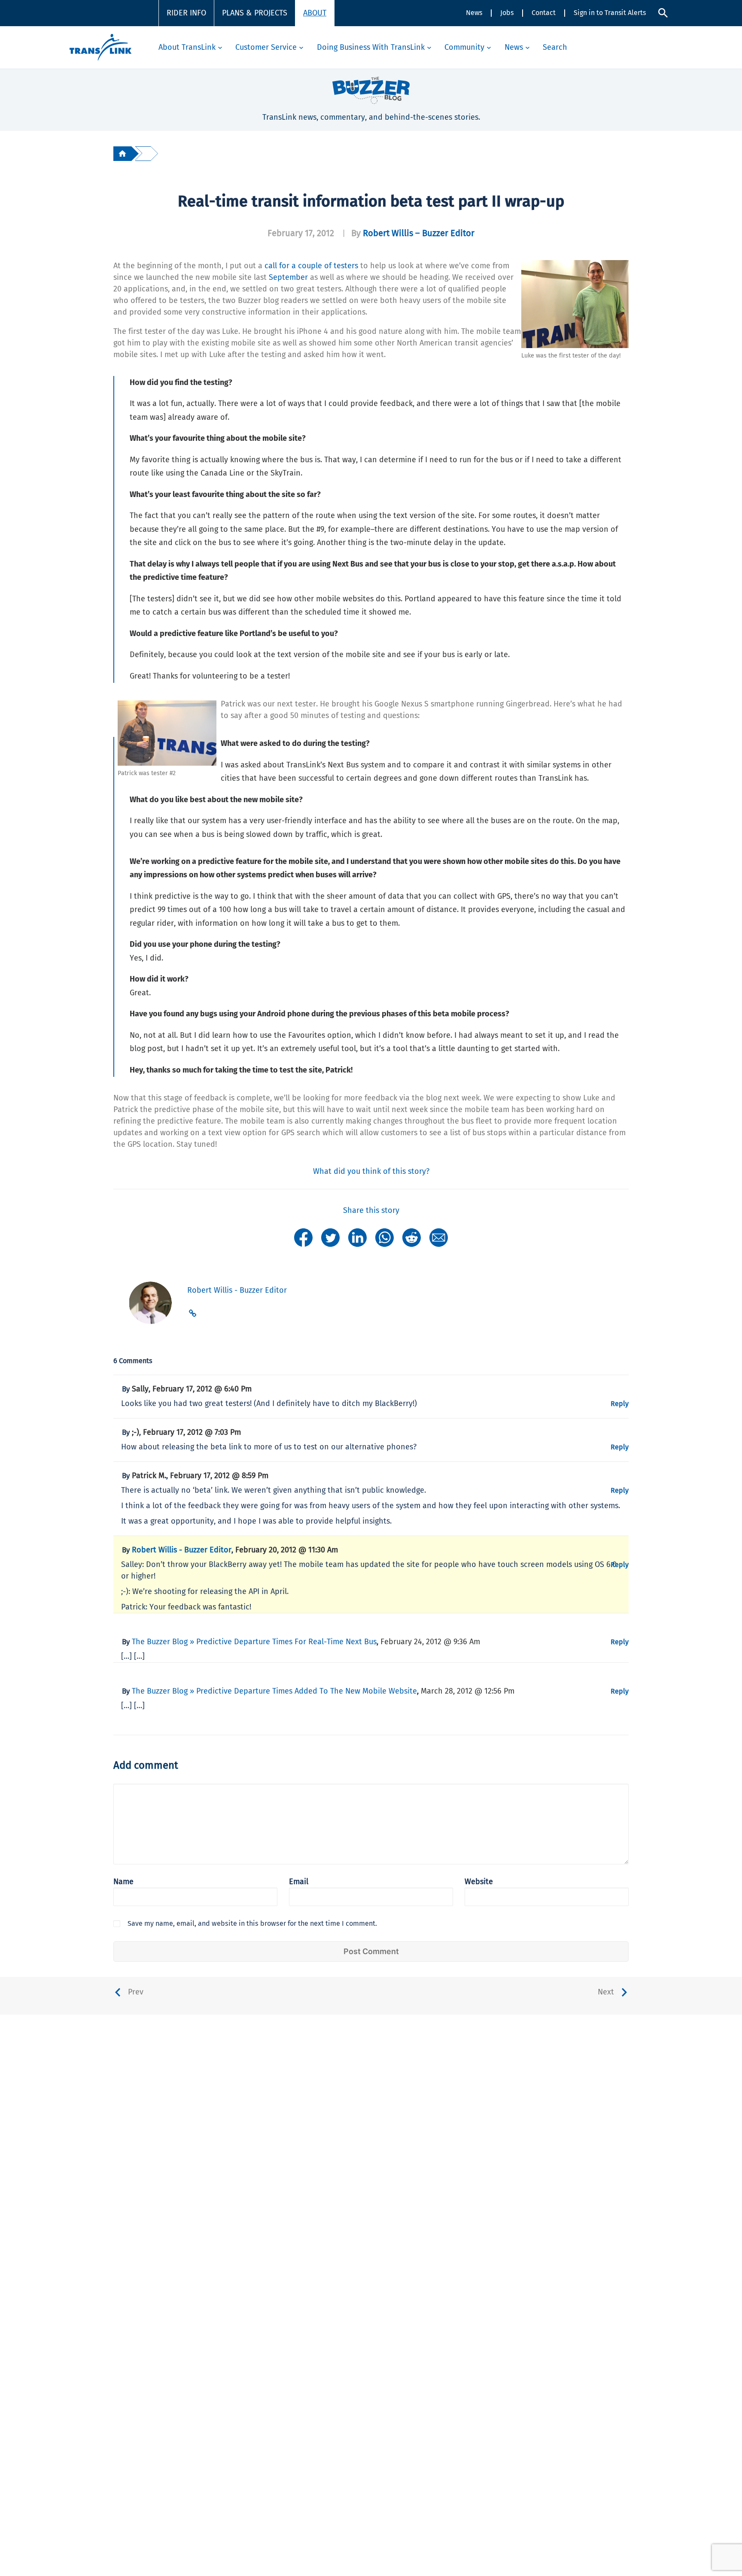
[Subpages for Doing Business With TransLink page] (429, 47)
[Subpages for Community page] (489, 47)
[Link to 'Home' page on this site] (100, 47)
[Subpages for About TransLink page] (220, 47)
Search (555, 47)
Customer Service (266, 47)
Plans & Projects (255, 13)
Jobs (507, 13)
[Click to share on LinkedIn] (357, 1237)
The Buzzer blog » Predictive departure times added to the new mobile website (274, 1691)
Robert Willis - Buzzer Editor (182, 1550)
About (315, 13)
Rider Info (186, 13)
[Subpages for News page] (528, 47)
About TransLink (187, 47)
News (474, 13)
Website (479, 1882)
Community (464, 47)
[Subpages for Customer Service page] (301, 47)
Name (123, 1882)
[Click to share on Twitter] (330, 1237)
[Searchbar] (663, 13)
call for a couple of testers (311, 266)
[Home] (122, 153)
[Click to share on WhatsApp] (385, 1237)
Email (299, 1882)
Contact (544, 13)
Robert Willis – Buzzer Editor (419, 233)
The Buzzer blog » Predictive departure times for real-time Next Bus (254, 1642)
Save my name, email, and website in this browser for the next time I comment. (252, 1923)
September (288, 277)
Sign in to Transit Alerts (610, 13)
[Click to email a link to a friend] (439, 1237)
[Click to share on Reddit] (412, 1237)
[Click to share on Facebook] (303, 1237)
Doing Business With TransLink (371, 47)
